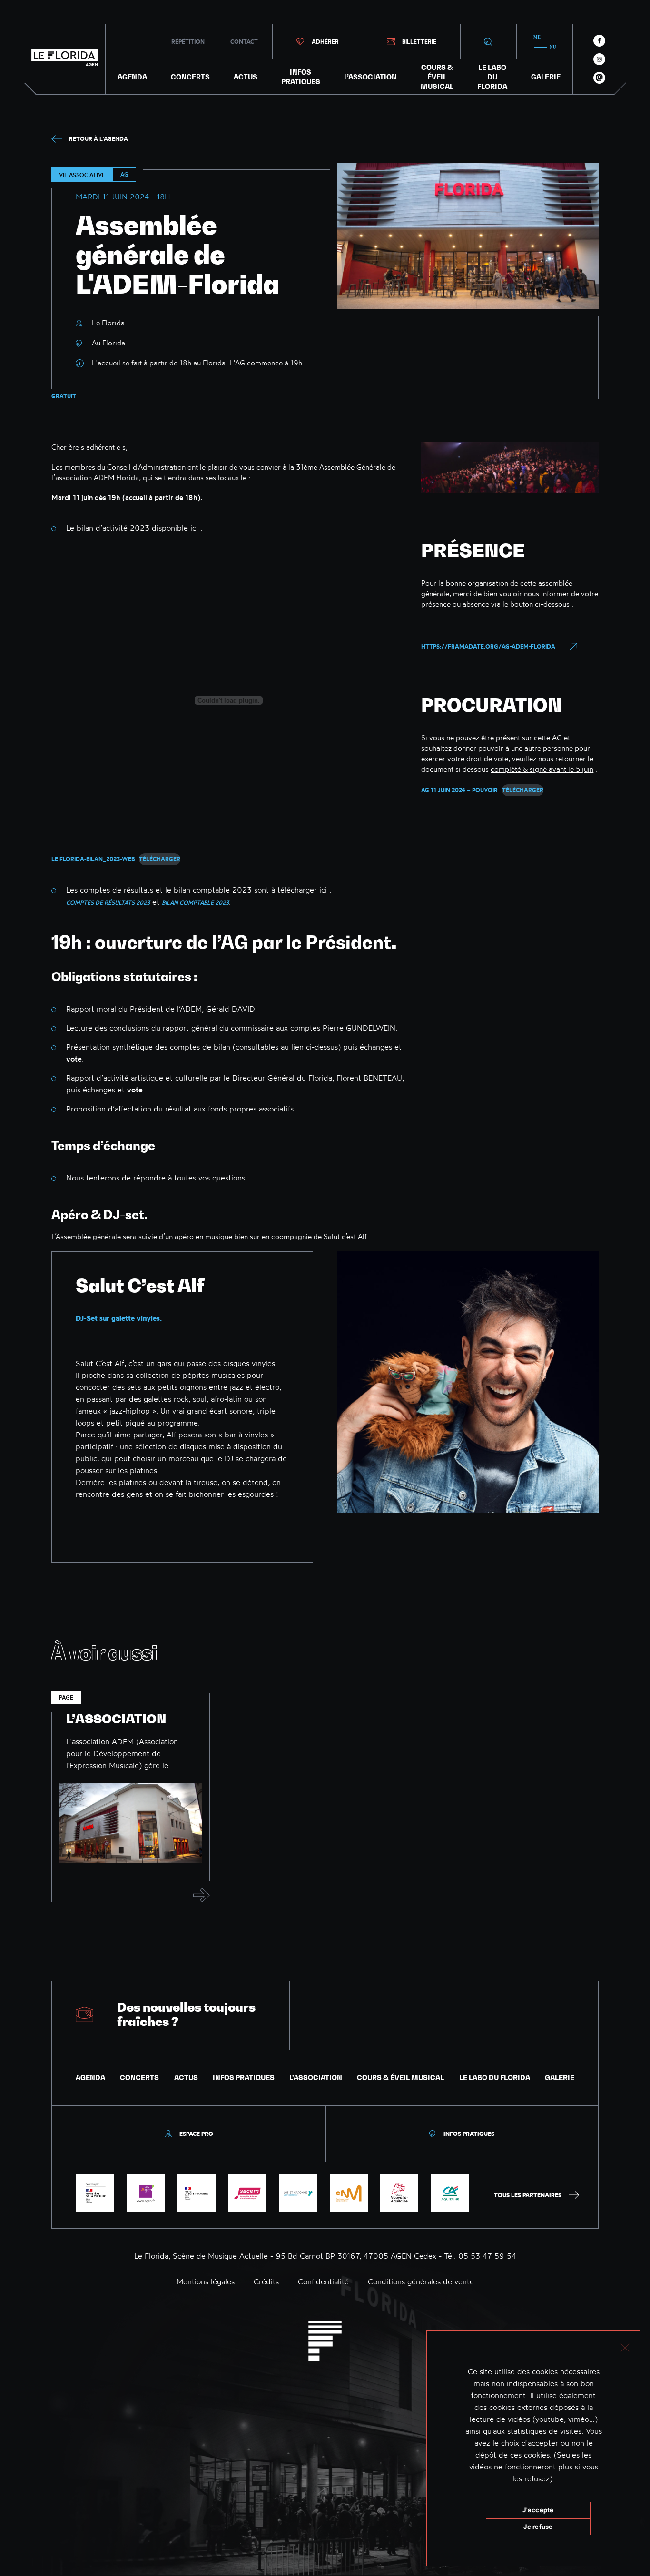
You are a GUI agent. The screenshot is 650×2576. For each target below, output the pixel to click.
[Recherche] (488, 42)
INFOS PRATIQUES (301, 77)
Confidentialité (323, 2281)
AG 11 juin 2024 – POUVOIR (459, 790)
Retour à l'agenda (98, 139)
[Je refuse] (625, 2346)
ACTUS (246, 77)
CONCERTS (190, 77)
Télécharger (160, 859)
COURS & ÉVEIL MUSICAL (437, 77)
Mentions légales (206, 2281)
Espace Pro (196, 2134)
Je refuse (538, 2527)
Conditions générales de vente (421, 2281)
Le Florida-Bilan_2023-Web (93, 859)
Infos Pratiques (469, 2134)
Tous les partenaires (528, 2195)
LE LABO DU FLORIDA (492, 77)
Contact (244, 42)
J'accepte (538, 2510)
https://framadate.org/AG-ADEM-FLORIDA (488, 646)
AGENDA (132, 77)
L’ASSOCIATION (370, 77)
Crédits (266, 2281)
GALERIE (546, 77)
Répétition (188, 42)
